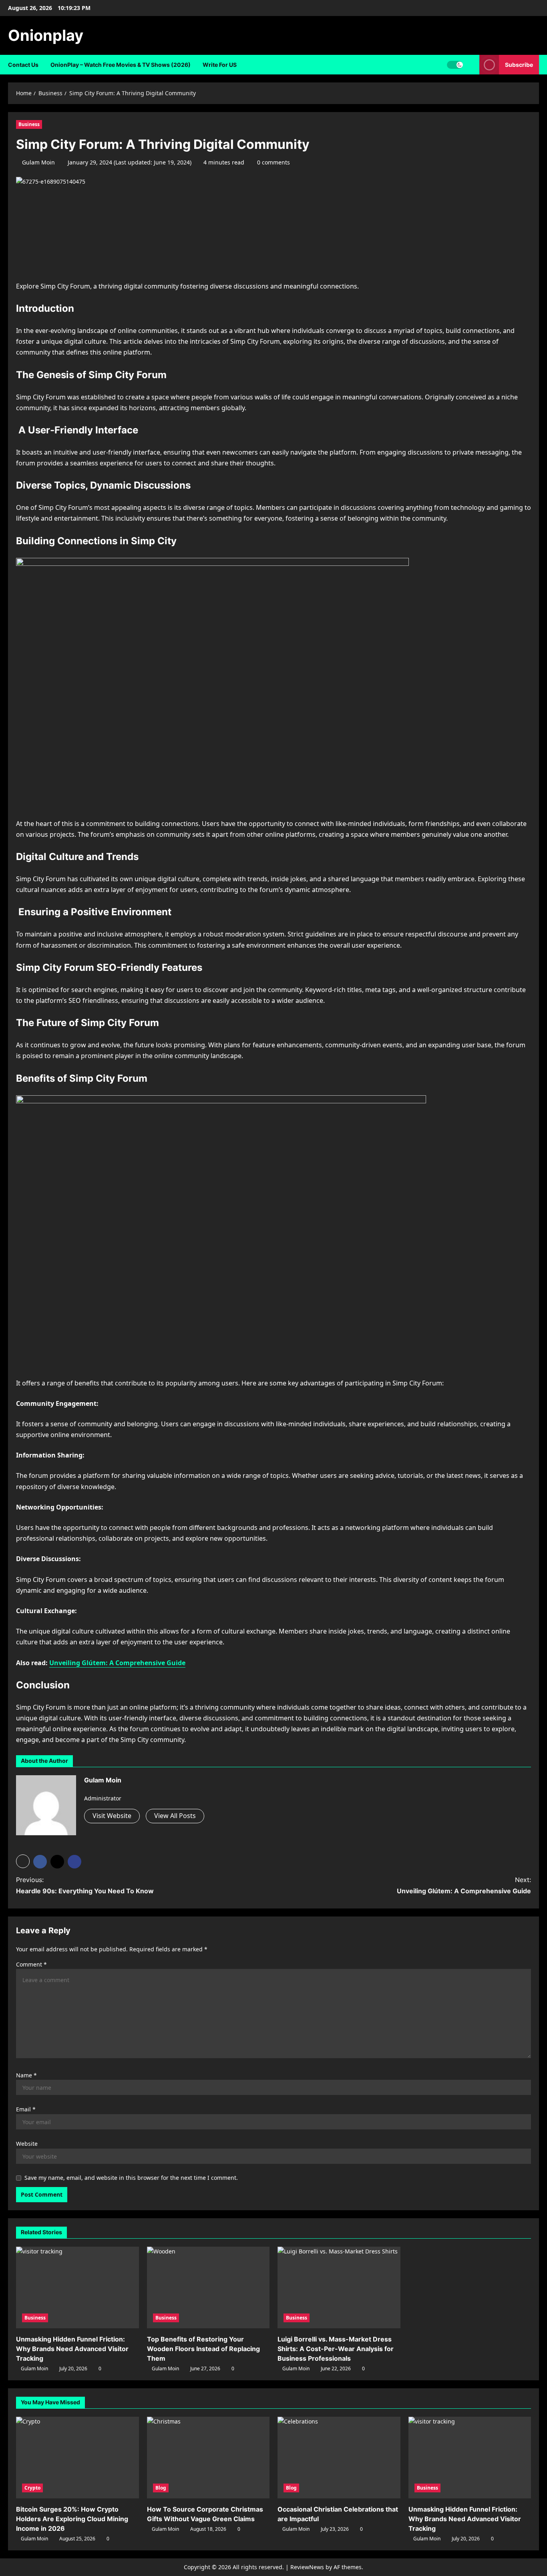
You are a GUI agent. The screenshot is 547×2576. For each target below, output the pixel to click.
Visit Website (112, 1816)
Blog (161, 2488)
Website (27, 2144)
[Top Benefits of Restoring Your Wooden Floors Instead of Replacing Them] (208, 2287)
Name (26, 2075)
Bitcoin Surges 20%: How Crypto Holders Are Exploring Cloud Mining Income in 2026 (72, 2519)
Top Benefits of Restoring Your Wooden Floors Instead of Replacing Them (203, 2349)
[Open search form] (471, 65)
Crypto (32, 2488)
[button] (23, 1861)
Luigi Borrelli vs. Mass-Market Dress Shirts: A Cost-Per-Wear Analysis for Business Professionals (336, 2349)
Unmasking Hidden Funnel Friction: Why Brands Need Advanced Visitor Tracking (72, 2349)
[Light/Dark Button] (455, 65)
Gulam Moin (38, 162)
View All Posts (175, 1816)
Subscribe (519, 65)
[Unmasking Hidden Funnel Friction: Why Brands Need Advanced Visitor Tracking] (77, 2287)
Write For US (220, 65)
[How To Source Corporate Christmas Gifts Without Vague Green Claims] (208, 2458)
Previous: (85, 1885)
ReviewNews (307, 2567)
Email (26, 2109)
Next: (464, 1885)
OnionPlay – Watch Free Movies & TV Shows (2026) (121, 65)
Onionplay (46, 35)
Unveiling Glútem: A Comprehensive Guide (117, 1663)
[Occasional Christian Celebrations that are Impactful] (339, 2458)
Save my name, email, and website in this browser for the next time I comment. (131, 2178)
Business (29, 124)
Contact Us (23, 65)
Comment (31, 1964)
